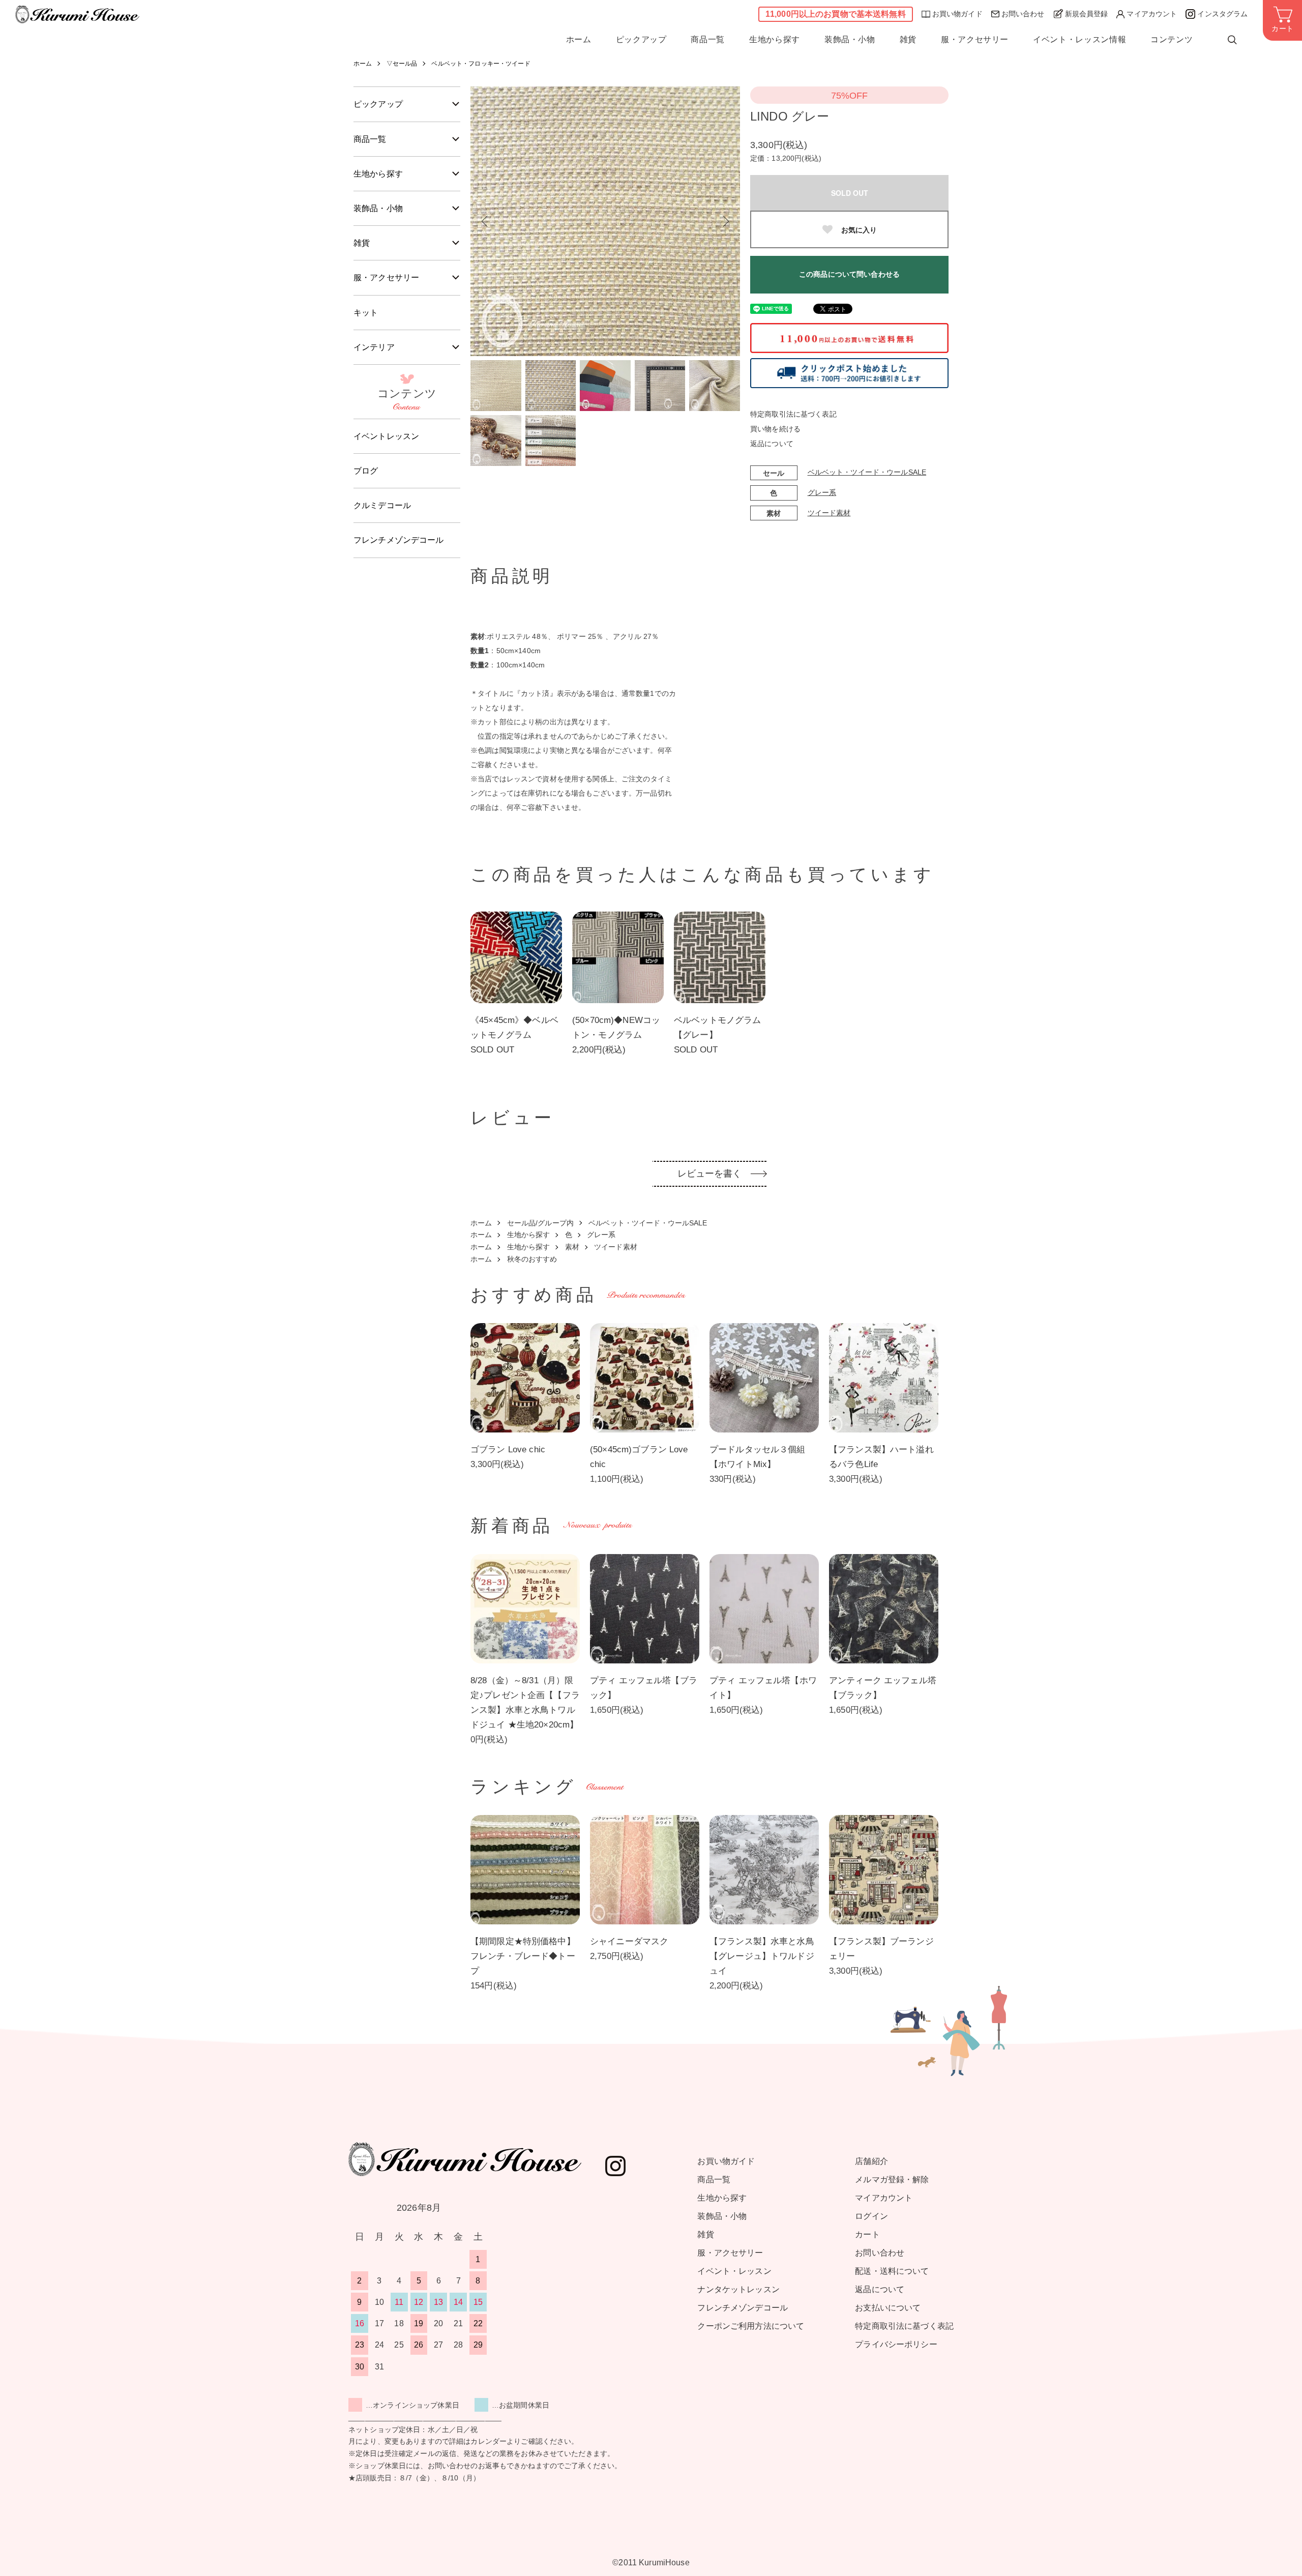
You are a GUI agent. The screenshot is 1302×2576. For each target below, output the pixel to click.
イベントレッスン (386, 436)
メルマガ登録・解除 (892, 2179)
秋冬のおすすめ (532, 1259)
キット (366, 313)
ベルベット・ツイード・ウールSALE (867, 472)
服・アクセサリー (975, 40)
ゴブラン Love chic (508, 1450)
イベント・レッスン (734, 2271)
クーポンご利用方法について (751, 2326)
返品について (772, 444)
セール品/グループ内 (540, 1223)
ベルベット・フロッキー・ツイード (481, 64)
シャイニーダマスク (629, 1941)
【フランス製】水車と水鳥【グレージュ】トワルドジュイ (762, 1956)
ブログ (366, 471)
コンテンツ (1172, 40)
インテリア (374, 347)
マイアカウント (1152, 14)
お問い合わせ (1023, 14)
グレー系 (822, 492)
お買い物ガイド (957, 14)
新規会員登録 (1087, 14)
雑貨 (908, 40)
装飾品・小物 (850, 40)
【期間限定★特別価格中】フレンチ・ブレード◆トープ (523, 1956)
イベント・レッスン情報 (1079, 40)
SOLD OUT (850, 193)
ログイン (871, 2216)
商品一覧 (708, 40)
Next (725, 221)
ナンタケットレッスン (738, 2289)
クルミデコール (382, 505)
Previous (486, 221)
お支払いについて (888, 2308)
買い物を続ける (775, 429)
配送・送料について (892, 2271)
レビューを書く (710, 1174)
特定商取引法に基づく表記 (793, 414)
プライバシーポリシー (896, 2344)
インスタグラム (1222, 14)
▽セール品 (402, 64)
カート (867, 2234)
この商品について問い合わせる (849, 274)
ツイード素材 (829, 513)
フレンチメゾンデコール (399, 540)
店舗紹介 (871, 2161)
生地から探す (775, 40)
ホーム (579, 40)
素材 (572, 1247)
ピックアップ (641, 40)
